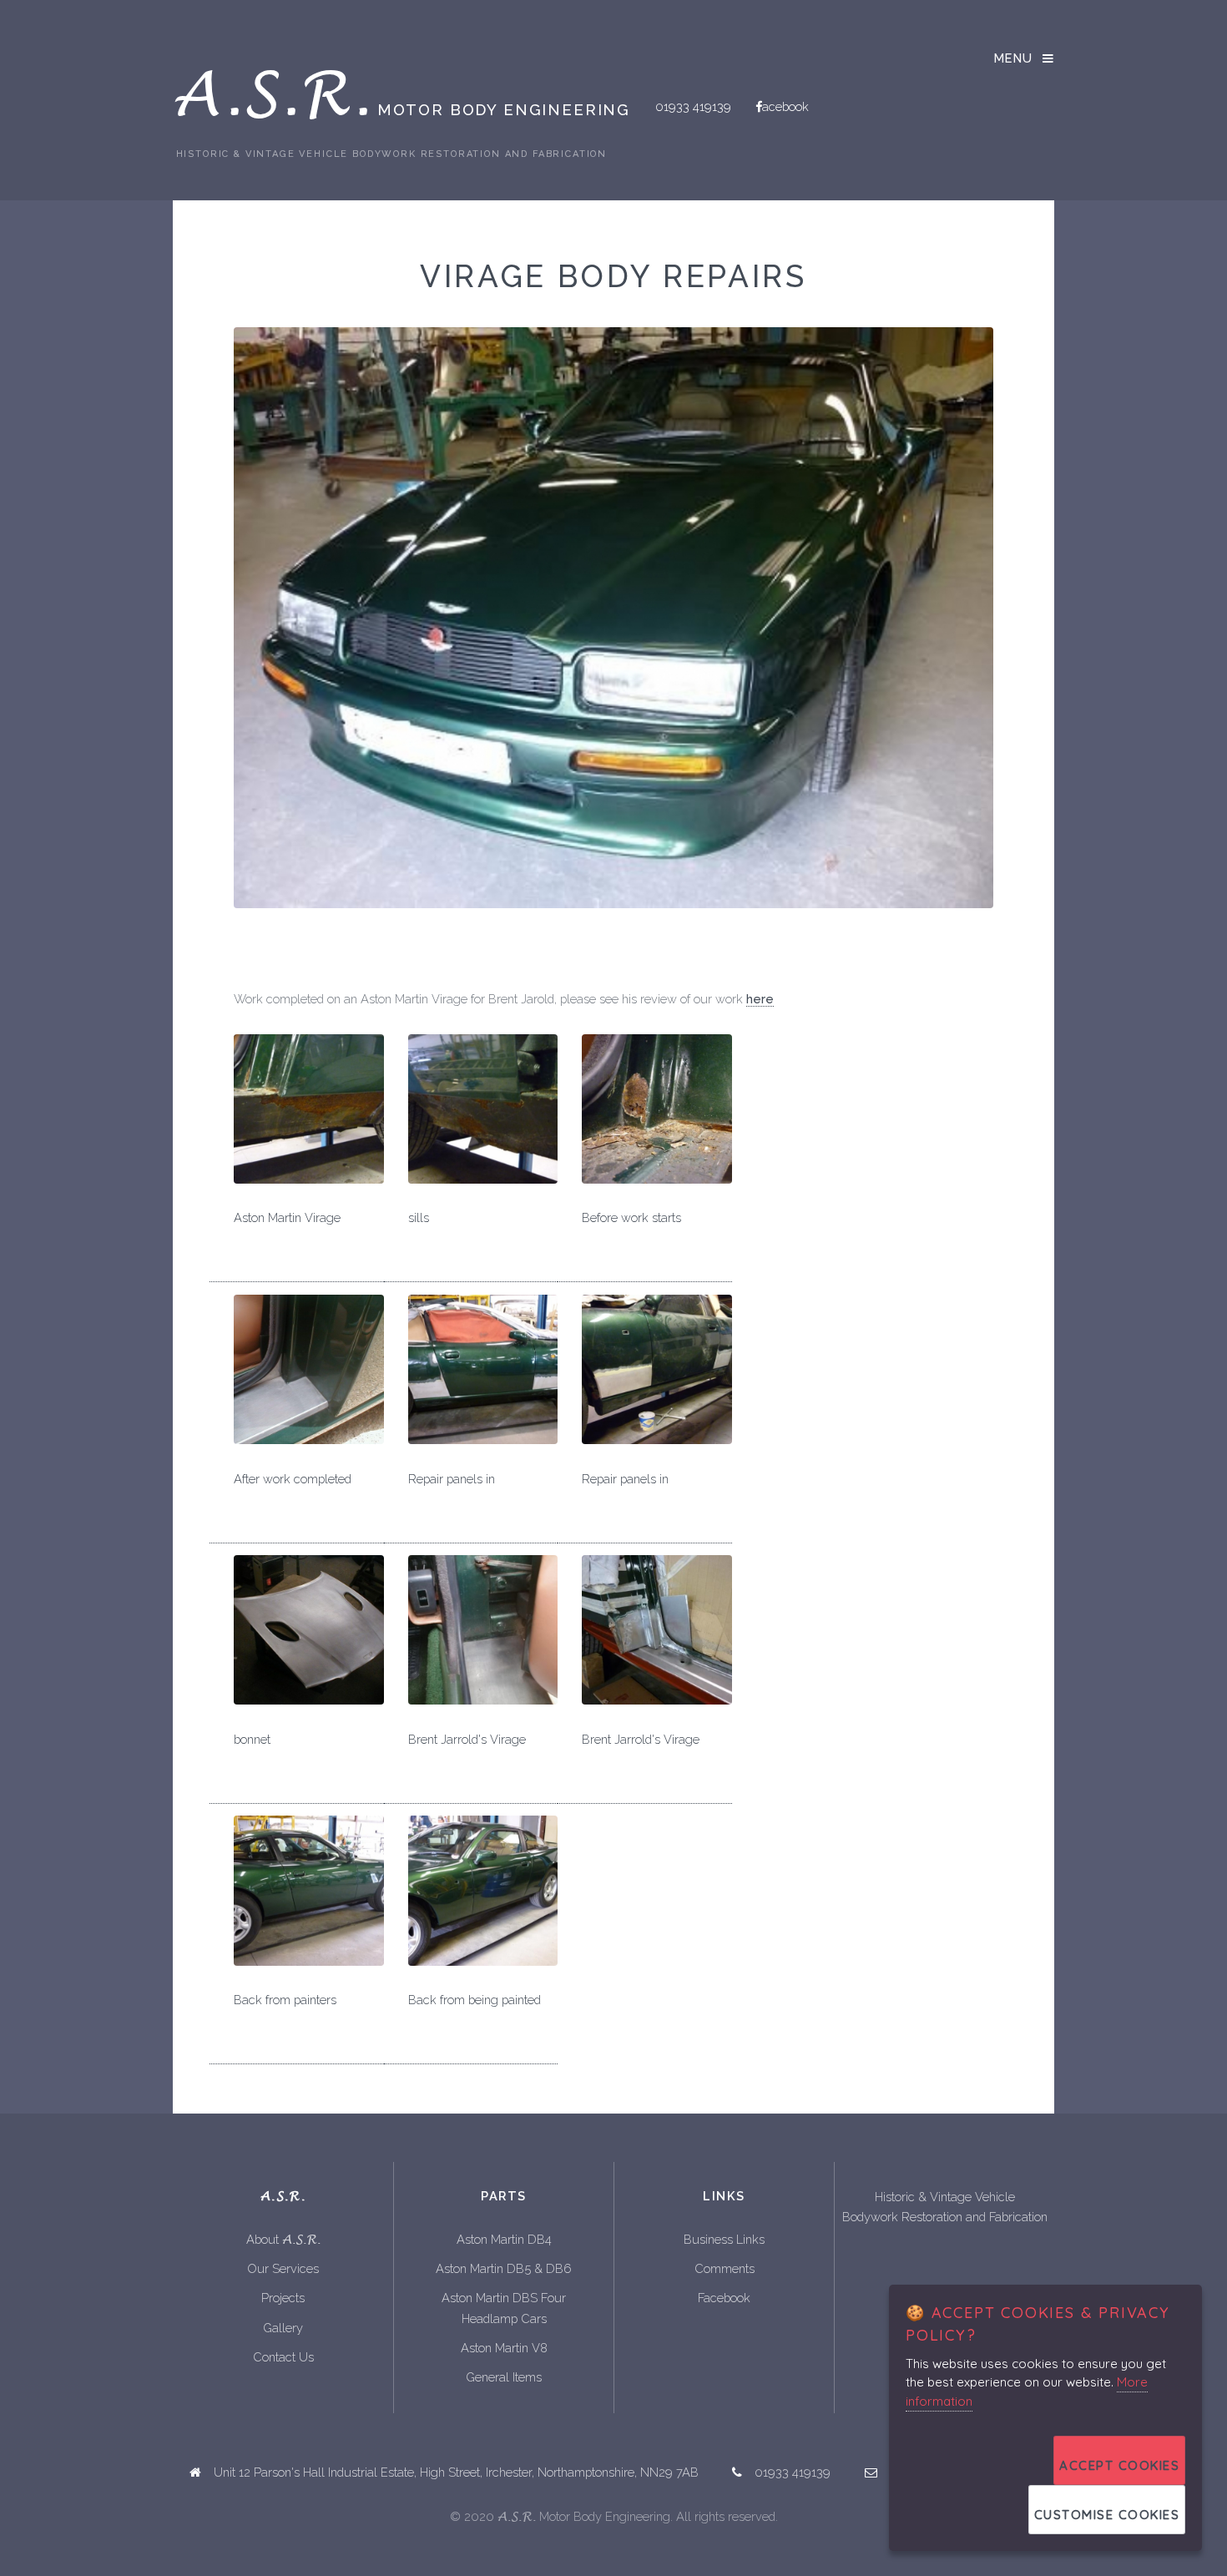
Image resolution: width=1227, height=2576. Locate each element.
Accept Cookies (1119, 2465)
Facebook (724, 2298)
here (760, 999)
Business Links (724, 2239)
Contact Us (283, 2357)
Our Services (283, 2268)
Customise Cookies (1107, 2515)
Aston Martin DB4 (504, 2239)
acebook (785, 106)
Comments (725, 2268)
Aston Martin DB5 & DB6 (504, 2268)
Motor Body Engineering (401, 106)
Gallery (283, 2328)
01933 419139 (693, 106)
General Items (504, 2377)
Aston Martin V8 (504, 2348)
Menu (1014, 58)
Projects (283, 2298)
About (283, 2240)
